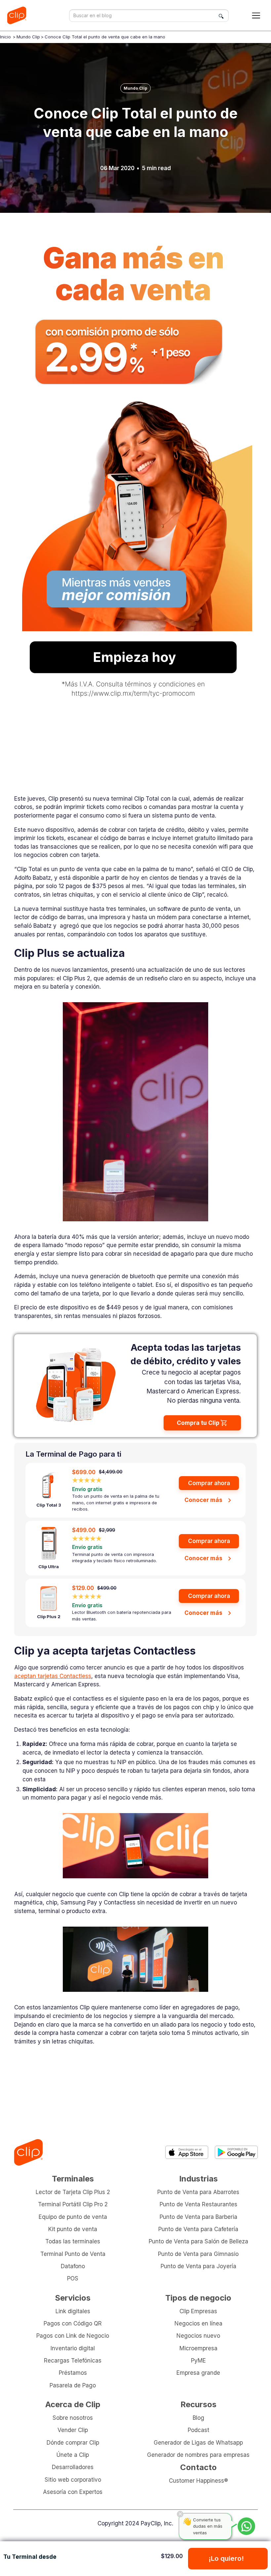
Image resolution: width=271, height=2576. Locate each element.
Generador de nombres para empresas (198, 2455)
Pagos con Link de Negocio (73, 2336)
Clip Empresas (198, 2311)
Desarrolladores (73, 2467)
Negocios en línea (198, 2323)
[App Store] (187, 2152)
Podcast (198, 2430)
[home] (19, 15)
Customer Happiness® (198, 2481)
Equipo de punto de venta (73, 2217)
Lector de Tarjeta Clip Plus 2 (73, 2192)
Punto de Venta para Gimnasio (198, 2254)
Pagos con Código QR (73, 2323)
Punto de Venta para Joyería (198, 2266)
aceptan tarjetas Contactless (53, 1676)
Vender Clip (73, 2430)
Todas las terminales (73, 2241)
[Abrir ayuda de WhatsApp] (246, 2526)
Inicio (5, 37)
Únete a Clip (73, 2455)
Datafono (73, 2266)
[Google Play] (236, 2152)
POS (73, 2278)
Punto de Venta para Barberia (198, 2217)
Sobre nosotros (73, 2418)
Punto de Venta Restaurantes (198, 2204)
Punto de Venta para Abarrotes (198, 2192)
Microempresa (198, 2348)
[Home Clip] (28, 2152)
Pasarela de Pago (73, 2385)
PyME (198, 2360)
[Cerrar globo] (180, 2514)
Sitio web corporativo (73, 2480)
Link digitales (73, 2311)
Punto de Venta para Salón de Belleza (198, 2241)
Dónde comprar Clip (73, 2442)
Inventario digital (73, 2348)
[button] (256, 16)
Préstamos (73, 2373)
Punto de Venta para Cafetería (198, 2229)
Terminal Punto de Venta (73, 2254)
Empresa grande (198, 2373)
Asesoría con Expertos (73, 2492)
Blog (198, 2418)
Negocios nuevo (198, 2336)
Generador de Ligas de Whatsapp (198, 2442)
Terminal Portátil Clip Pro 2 (73, 2204)
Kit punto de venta (73, 2229)
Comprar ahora (209, 1483)
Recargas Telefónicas (73, 2360)
